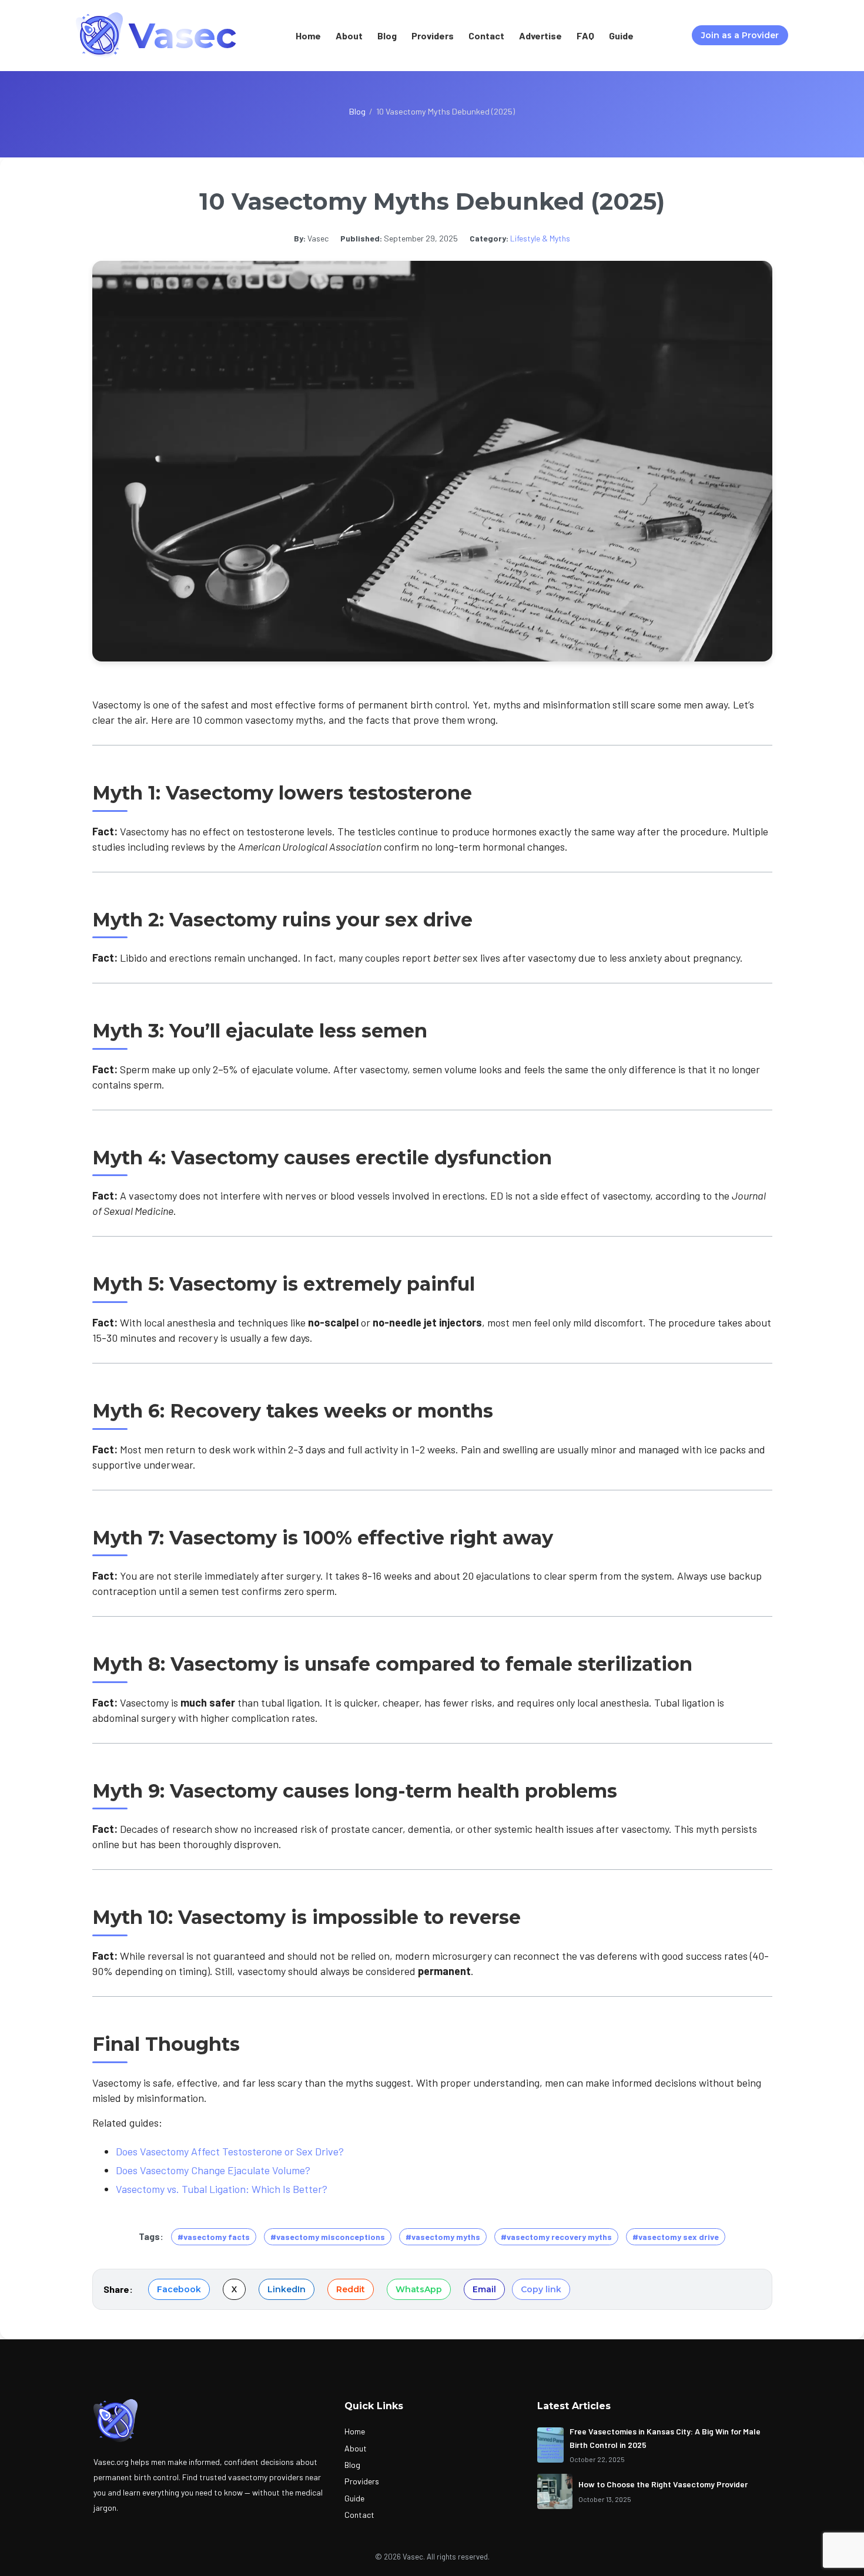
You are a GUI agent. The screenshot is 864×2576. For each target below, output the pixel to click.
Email (484, 2289)
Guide (621, 36)
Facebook (179, 2289)
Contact (486, 36)
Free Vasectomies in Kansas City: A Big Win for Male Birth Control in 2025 (665, 2438)
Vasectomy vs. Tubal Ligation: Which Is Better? (222, 2189)
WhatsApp (419, 2289)
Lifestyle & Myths (540, 238)
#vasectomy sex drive (676, 2237)
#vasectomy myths (443, 2237)
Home (308, 36)
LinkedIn (287, 2289)
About (349, 36)
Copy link (541, 2289)
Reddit (351, 2289)
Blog (387, 36)
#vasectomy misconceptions (328, 2237)
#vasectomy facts (214, 2237)
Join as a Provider (740, 35)
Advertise (540, 36)
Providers (433, 36)
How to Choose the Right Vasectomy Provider (663, 2484)
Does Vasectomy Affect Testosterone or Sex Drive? (230, 2151)
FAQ (585, 36)
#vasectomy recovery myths (556, 2237)
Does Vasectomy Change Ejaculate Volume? (213, 2170)
